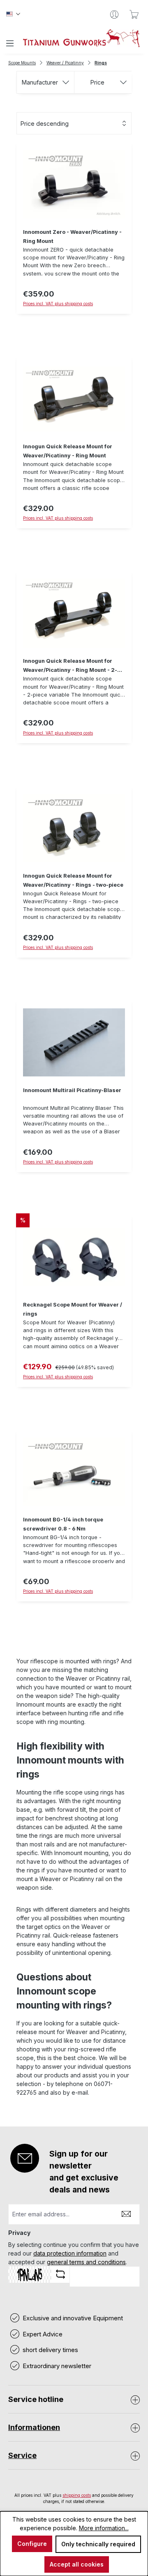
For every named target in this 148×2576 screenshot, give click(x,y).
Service (22, 2455)
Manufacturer (40, 82)
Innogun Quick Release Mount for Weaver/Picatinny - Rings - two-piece (73, 880)
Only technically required (98, 2544)
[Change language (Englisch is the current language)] (13, 14)
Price (97, 82)
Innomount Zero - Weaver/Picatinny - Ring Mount (72, 237)
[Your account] (114, 14)
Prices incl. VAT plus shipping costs (58, 304)
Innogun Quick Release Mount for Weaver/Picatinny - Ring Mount (68, 451)
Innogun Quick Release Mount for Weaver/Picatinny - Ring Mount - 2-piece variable (70, 666)
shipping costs (77, 2495)
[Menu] (10, 43)
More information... (104, 2528)
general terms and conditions (86, 2262)
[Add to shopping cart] (74, 1606)
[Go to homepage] (81, 38)
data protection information (70, 2253)
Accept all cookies (77, 2564)
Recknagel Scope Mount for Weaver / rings (73, 1309)
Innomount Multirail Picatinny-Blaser (72, 1090)
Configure (32, 2544)
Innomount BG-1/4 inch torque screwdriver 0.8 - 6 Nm (63, 1524)
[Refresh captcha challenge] (60, 2274)
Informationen (34, 2427)
